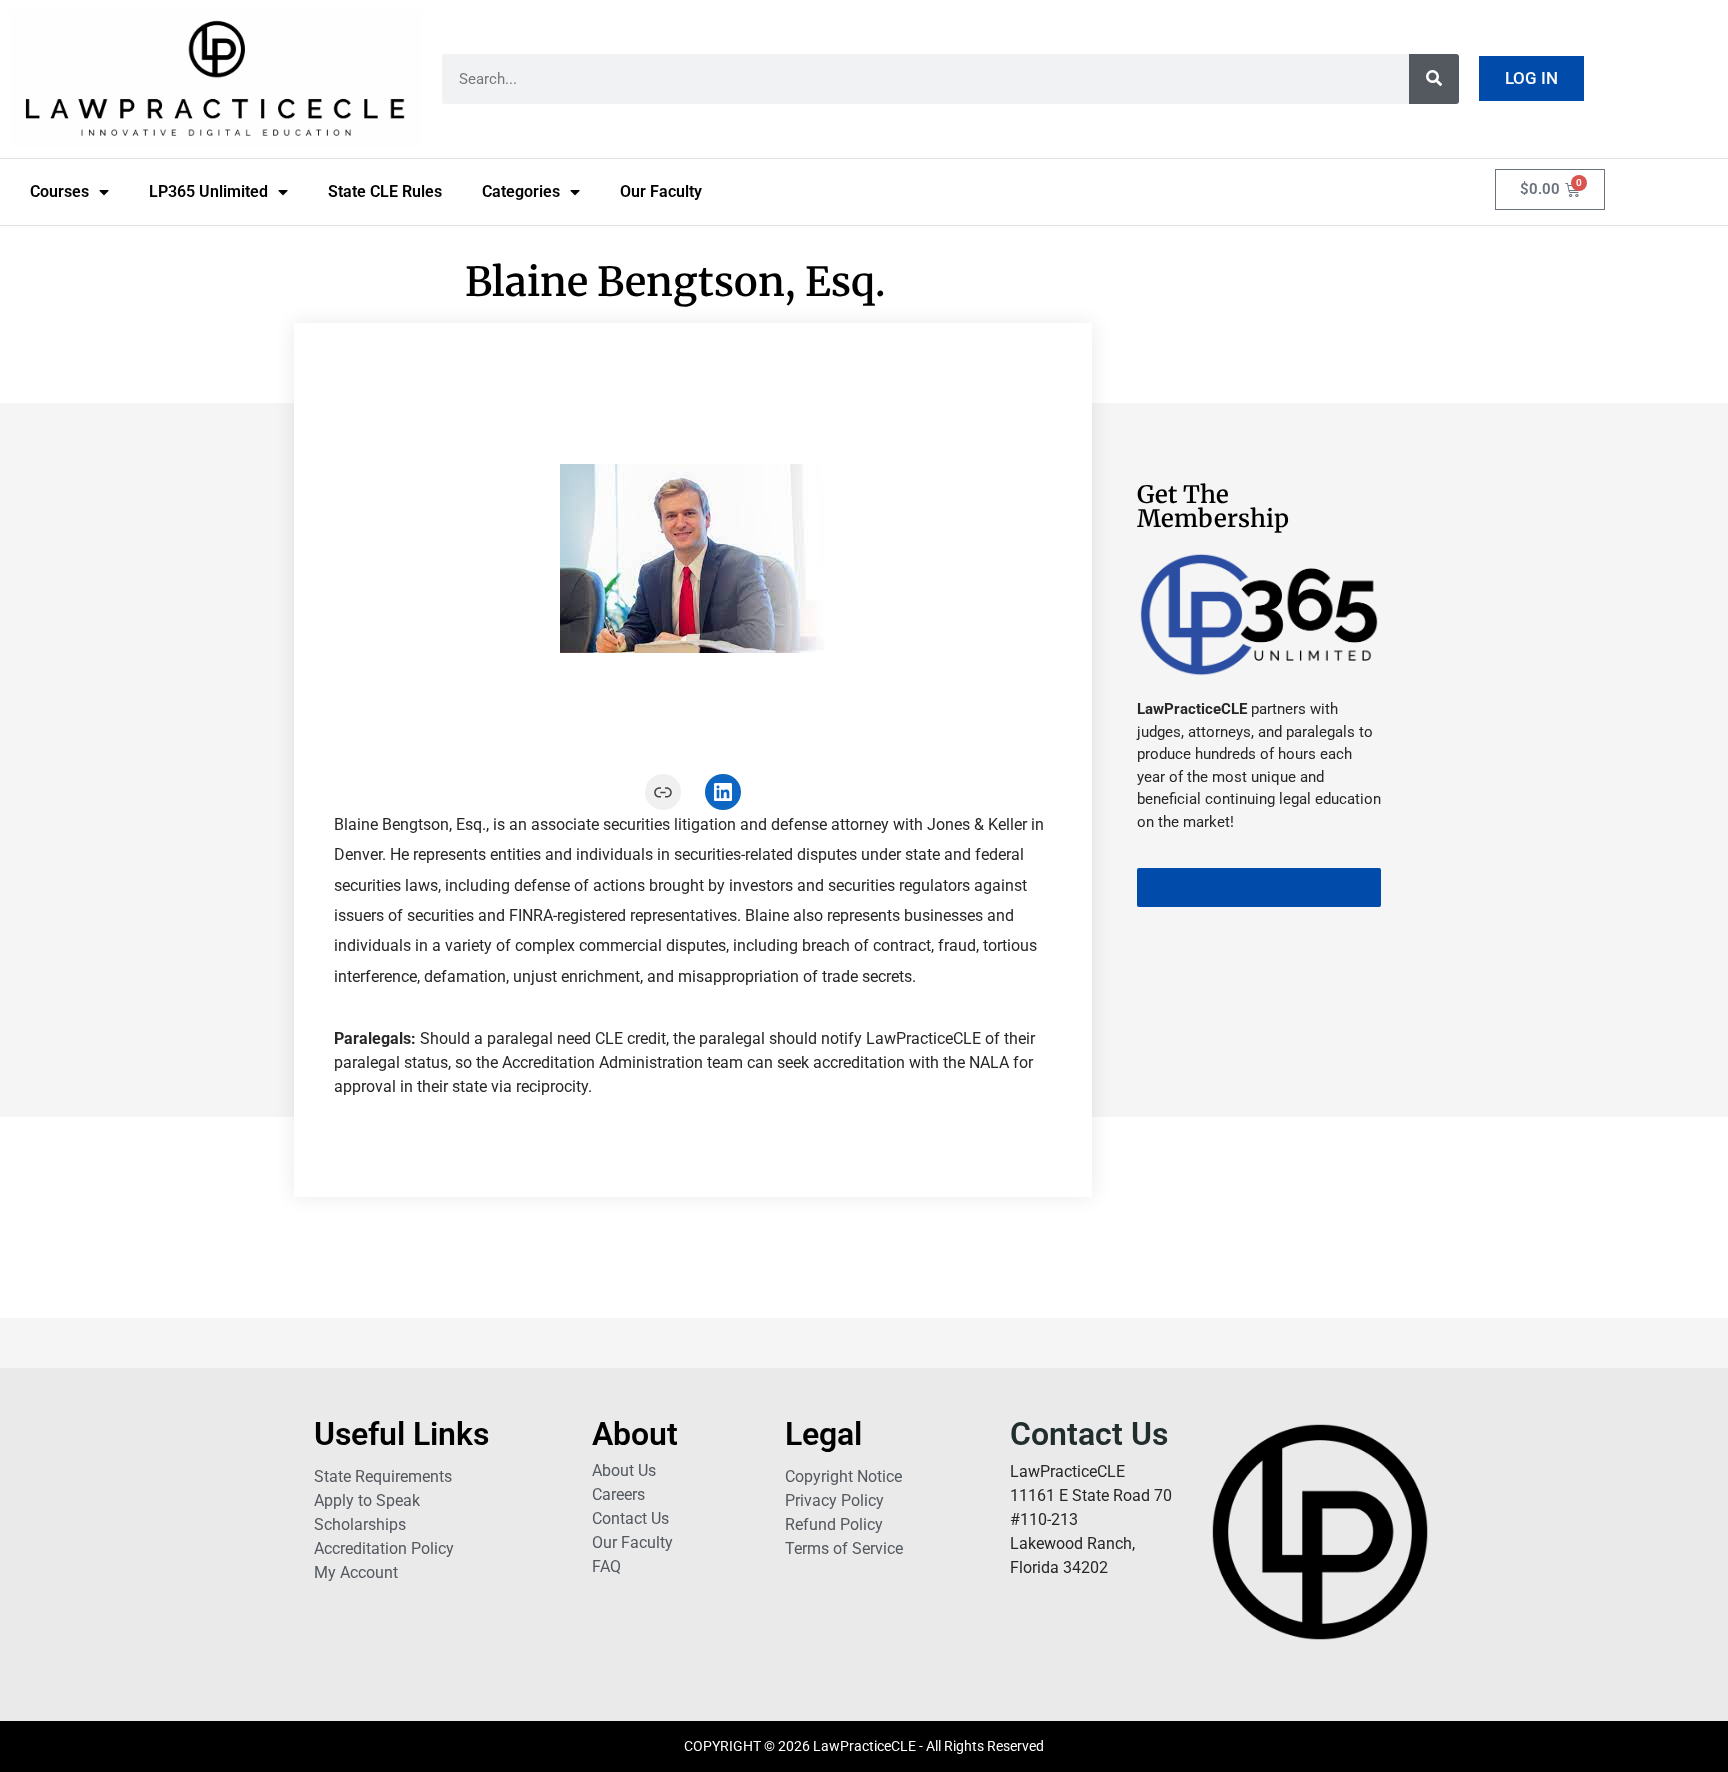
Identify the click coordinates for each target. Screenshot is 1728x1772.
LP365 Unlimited (208, 191)
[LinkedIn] (723, 792)
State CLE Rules (385, 191)
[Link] (663, 792)
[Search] (1434, 79)
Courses (59, 191)
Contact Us (1089, 1434)
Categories (521, 191)
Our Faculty (661, 191)
